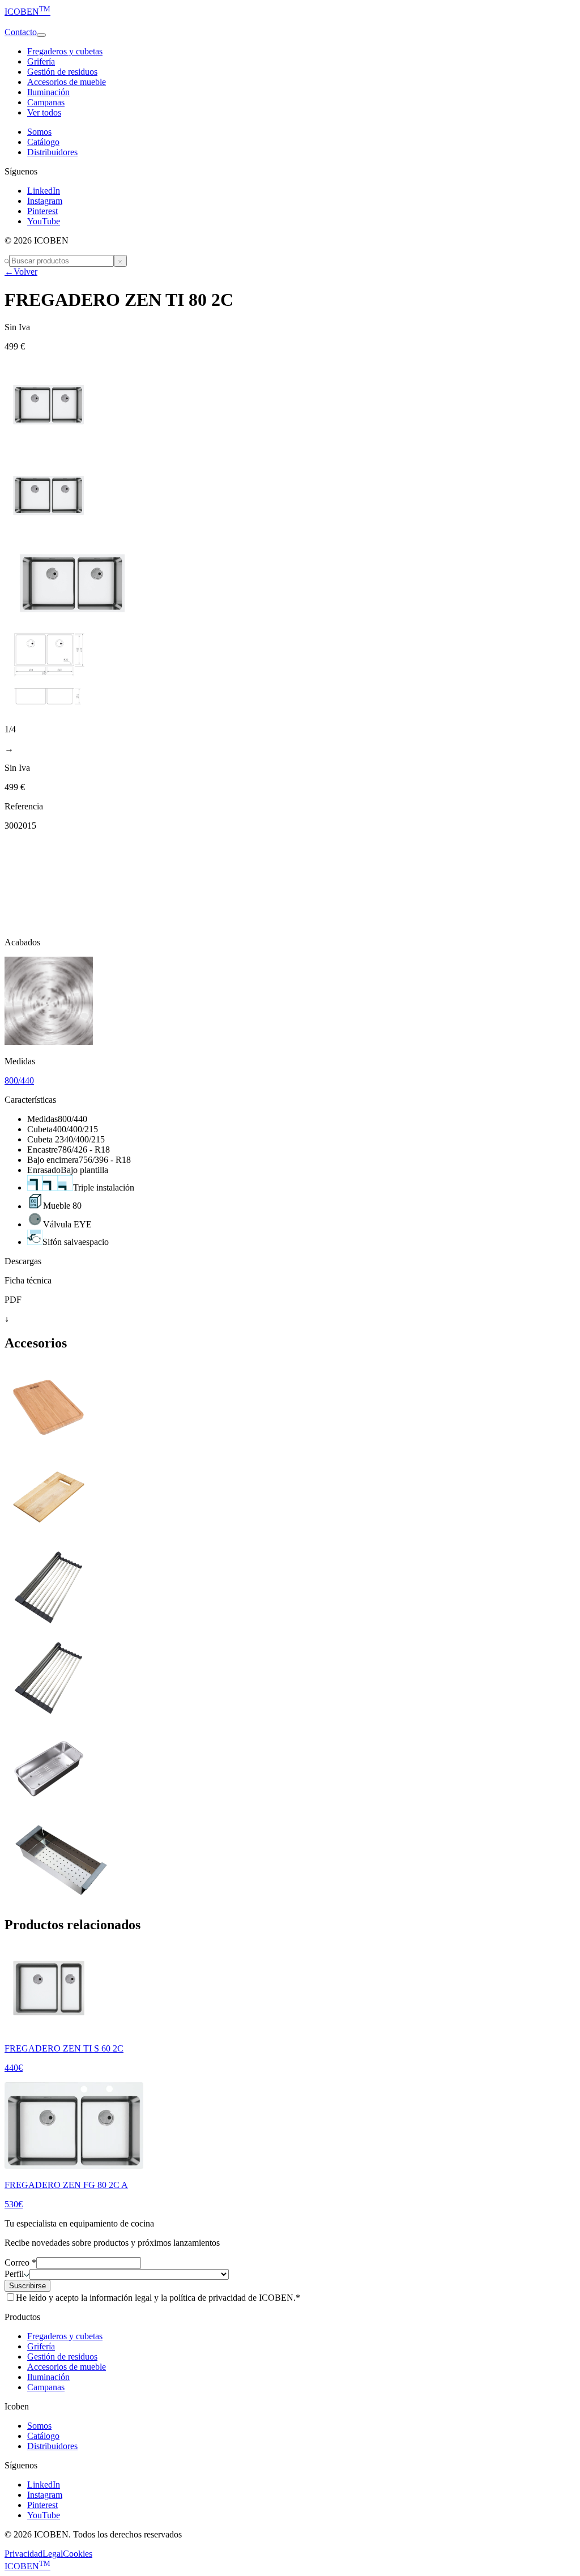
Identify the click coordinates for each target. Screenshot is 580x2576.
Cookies (78, 2554)
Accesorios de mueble (67, 82)
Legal (53, 2554)
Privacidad (24, 2554)
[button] (290, 22)
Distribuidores (52, 152)
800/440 (19, 1080)
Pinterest (42, 211)
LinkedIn (44, 191)
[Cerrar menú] (120, 261)
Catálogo (43, 142)
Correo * (20, 2262)
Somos (39, 132)
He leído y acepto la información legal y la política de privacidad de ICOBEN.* (158, 2298)
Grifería (41, 61)
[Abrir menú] (41, 35)
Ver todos (44, 112)
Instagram (45, 201)
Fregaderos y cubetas (65, 51)
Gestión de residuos (62, 72)
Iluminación (48, 92)
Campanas (46, 102)
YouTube (44, 221)
